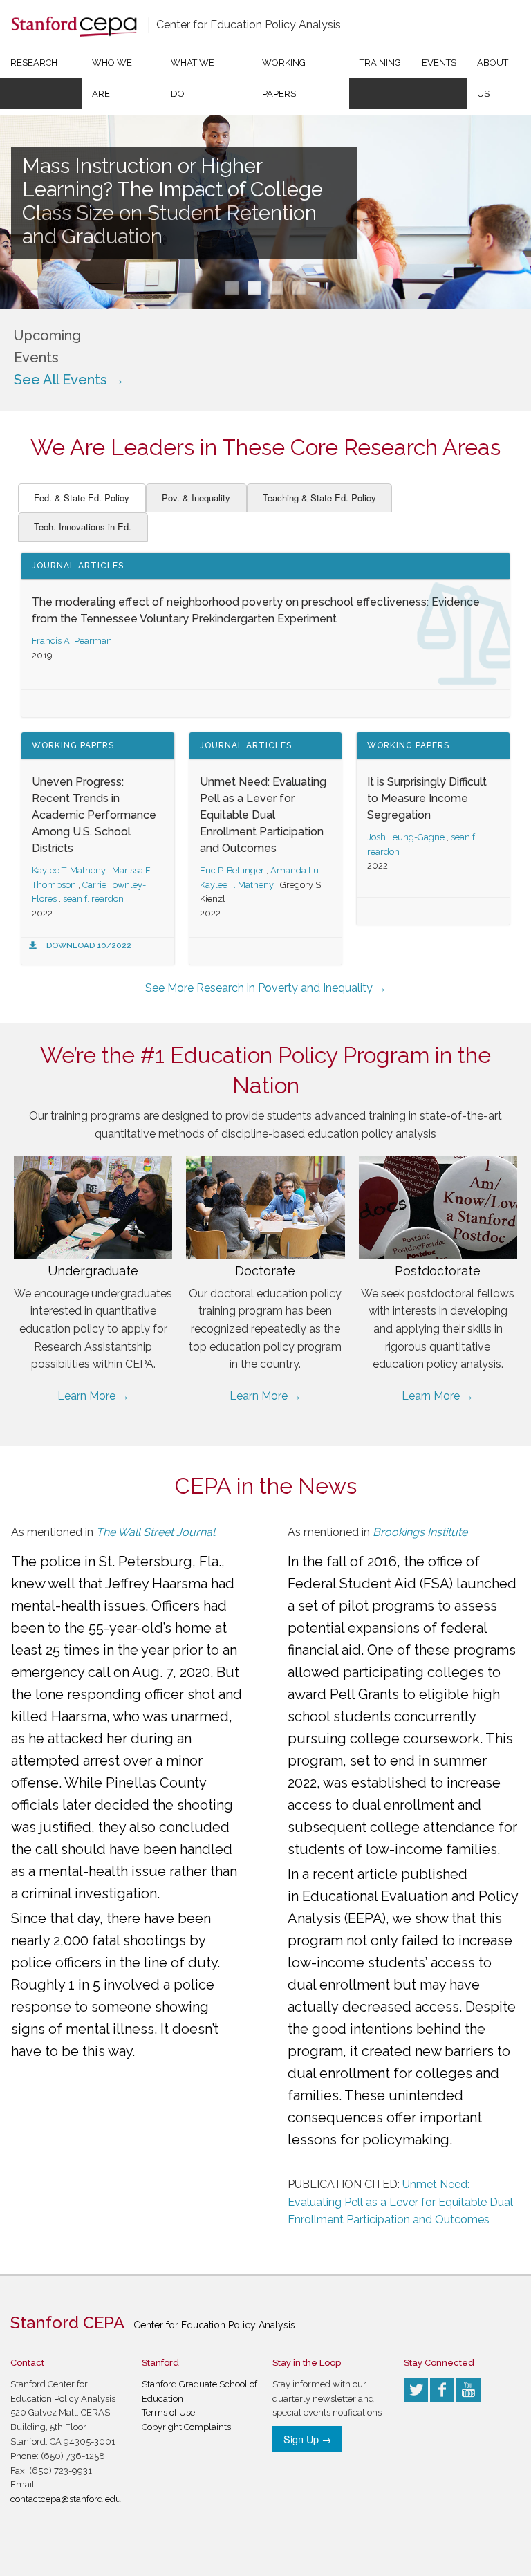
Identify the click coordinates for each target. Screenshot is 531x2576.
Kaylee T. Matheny (69, 870)
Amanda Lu (295, 870)
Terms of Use (168, 2412)
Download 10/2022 (89, 945)
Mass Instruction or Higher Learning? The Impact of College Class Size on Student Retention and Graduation (173, 201)
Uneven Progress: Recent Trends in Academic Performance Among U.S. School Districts (94, 815)
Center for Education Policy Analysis (249, 25)
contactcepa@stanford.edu (66, 2499)
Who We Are (112, 78)
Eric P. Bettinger (232, 870)
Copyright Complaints (186, 2427)
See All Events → (69, 380)
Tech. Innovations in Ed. (83, 527)
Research (34, 63)
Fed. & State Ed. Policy (82, 498)
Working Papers (284, 78)
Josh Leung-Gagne (406, 837)
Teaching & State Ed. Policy (319, 498)
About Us (493, 78)
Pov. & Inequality (196, 498)
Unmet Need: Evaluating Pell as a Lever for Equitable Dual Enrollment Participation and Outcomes (263, 815)
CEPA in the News (266, 1486)
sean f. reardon (93, 899)
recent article (355, 1874)
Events (439, 63)
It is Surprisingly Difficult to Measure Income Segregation (427, 798)
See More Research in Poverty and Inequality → (266, 988)
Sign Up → (307, 2439)
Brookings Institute (420, 1532)
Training (380, 63)
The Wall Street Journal (156, 1532)
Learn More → (93, 1396)
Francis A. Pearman (72, 641)
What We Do (193, 78)
